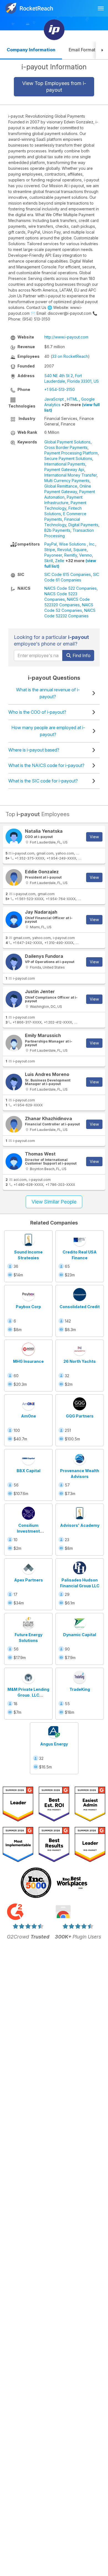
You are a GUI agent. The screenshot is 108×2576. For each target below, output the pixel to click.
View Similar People (54, 1202)
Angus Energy (54, 1744)
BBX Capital (29, 1471)
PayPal (51, 544)
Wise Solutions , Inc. (77, 544)
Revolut (64, 550)
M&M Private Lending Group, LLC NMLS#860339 (28, 1695)
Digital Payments (83, 525)
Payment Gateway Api (64, 470)
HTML (72, 399)
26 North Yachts (80, 1361)
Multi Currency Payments (67, 481)
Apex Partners (29, 1580)
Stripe (50, 550)
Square (80, 550)
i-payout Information (54, 67)
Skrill (49, 561)
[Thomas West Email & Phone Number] (14, 1162)
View (94, 837)
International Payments (65, 464)
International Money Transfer (70, 475)
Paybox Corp (28, 1307)
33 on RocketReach (70, 356)
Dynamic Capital (80, 1635)
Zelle (60, 561)
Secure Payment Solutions (68, 458)
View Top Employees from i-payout (54, 87)
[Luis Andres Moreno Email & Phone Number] (14, 1082)
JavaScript (54, 399)
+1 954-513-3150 (60, 389)
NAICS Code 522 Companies (70, 588)
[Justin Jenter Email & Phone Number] (14, 999)
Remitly (71, 555)
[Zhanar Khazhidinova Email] (14, 1124)
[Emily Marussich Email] (14, 1043)
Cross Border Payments (66, 447)
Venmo (86, 555)
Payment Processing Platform (71, 453)
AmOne (29, 1416)
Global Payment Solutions (67, 442)
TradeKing (80, 1689)
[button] (102, 50)
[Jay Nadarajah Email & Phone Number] (14, 920)
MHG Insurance (28, 1361)
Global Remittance (61, 486)
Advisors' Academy (80, 1525)
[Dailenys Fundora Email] (14, 962)
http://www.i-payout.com (66, 337)
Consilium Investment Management (29, 1531)
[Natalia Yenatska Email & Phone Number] (14, 837)
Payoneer (53, 555)
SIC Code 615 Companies (68, 574)
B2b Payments (57, 530)
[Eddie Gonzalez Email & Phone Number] (14, 877)
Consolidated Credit (80, 1307)
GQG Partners (80, 1416)
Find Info (81, 655)
